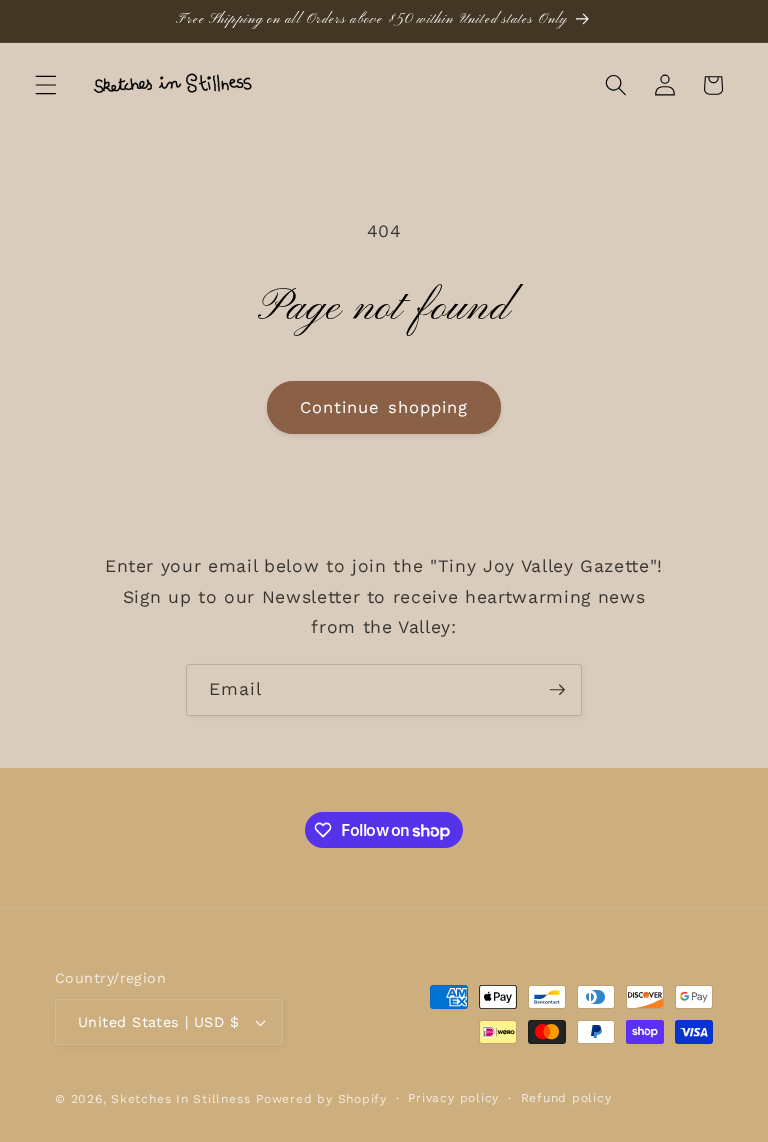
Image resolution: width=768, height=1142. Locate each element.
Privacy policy (453, 1098)
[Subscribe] (557, 690)
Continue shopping (384, 407)
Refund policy (566, 1098)
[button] (46, 85)
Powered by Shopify (321, 1099)
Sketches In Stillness (180, 1099)
